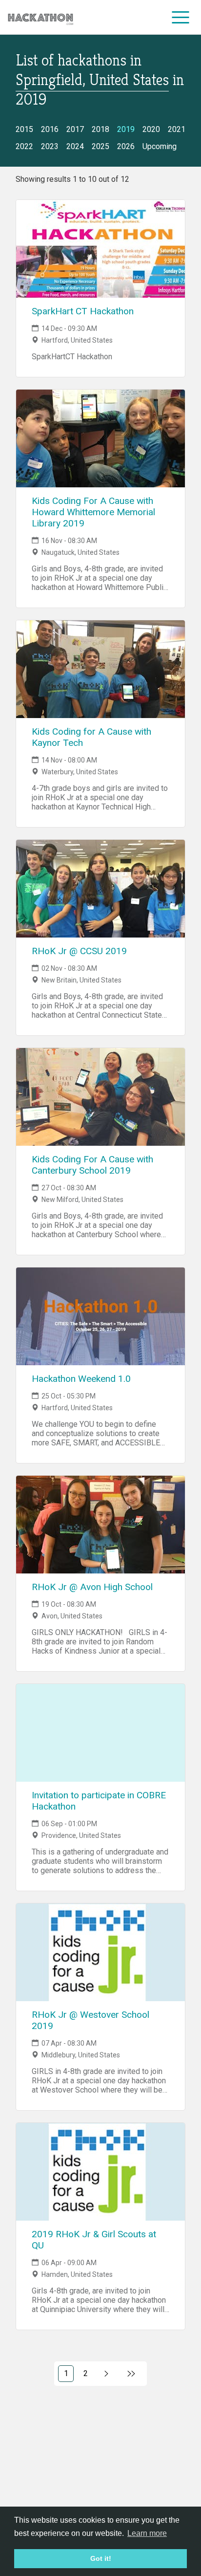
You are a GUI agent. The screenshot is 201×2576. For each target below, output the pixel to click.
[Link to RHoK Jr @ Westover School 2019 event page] (100, 1952)
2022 (24, 146)
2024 (75, 146)
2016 (50, 129)
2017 (75, 129)
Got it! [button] (101, 2558)
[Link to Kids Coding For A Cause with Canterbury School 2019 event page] (100, 1097)
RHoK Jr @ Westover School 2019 (90, 2020)
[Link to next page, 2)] (107, 2374)
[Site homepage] (40, 17)
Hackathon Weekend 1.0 (81, 1379)
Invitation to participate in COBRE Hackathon (99, 1801)
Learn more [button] (147, 2533)
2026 (126, 146)
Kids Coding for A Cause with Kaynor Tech (91, 737)
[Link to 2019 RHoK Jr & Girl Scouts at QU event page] (100, 2172)
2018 (100, 129)
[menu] (181, 17)
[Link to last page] (131, 2374)
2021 (177, 129)
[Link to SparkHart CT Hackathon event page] (100, 249)
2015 (24, 129)
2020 (151, 129)
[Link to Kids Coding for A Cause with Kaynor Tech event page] (100, 669)
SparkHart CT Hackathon (83, 311)
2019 (126, 129)
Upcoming (160, 146)
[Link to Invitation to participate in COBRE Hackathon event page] (100, 1733)
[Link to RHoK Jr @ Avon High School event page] (100, 1525)
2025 (100, 146)
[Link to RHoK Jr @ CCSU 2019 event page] (100, 889)
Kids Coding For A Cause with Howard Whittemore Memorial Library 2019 (93, 512)
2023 (50, 146)
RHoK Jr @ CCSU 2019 (79, 951)
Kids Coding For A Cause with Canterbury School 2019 (92, 1165)
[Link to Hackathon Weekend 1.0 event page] (100, 1316)
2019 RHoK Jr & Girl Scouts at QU (94, 2240)
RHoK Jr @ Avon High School (92, 1587)
